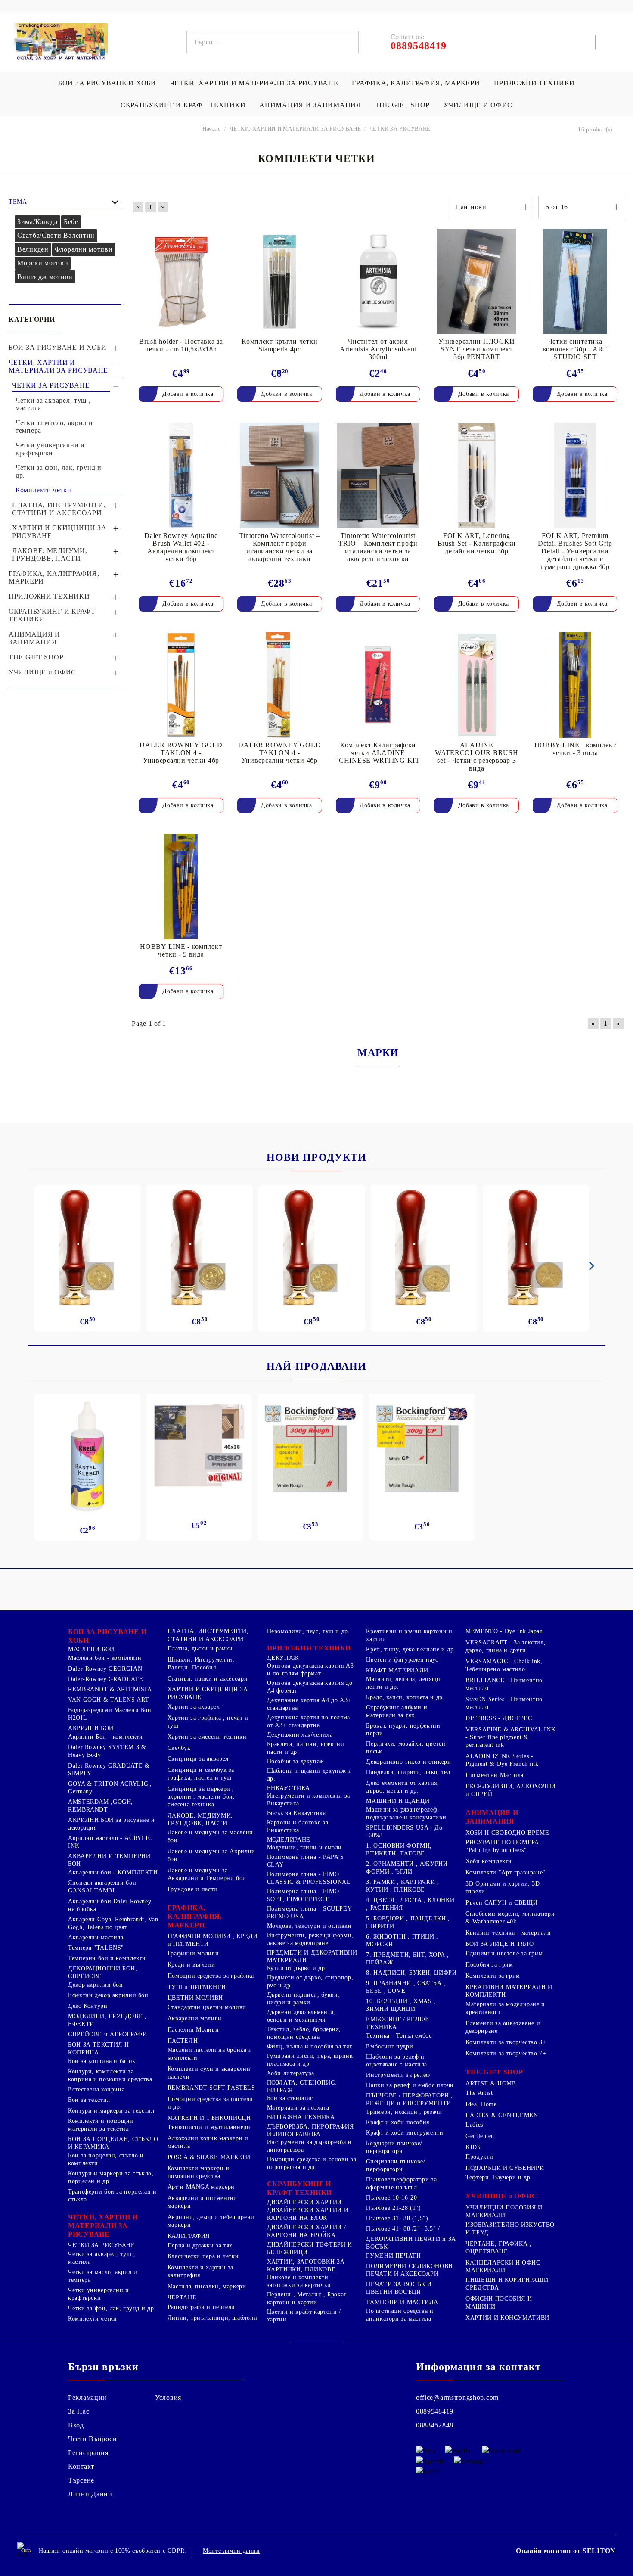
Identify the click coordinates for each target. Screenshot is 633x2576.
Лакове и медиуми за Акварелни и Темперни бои (207, 1874)
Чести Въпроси (92, 2439)
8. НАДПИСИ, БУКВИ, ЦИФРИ (411, 1973)
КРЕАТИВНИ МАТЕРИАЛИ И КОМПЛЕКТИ (509, 1991)
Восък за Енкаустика (296, 1813)
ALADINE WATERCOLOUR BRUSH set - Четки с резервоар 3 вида (476, 757)
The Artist (479, 2093)
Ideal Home (481, 2104)
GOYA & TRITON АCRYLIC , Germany (110, 1788)
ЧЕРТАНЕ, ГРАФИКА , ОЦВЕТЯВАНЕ (498, 2248)
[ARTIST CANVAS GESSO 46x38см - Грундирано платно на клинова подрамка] (199, 1447)
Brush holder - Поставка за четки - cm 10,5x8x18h (181, 345)
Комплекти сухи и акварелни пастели (209, 2073)
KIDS (473, 2147)
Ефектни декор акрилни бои (108, 1995)
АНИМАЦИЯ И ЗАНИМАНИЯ (310, 105)
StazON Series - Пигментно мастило (504, 1703)
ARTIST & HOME (491, 2083)
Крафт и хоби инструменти (405, 2133)
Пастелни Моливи (193, 2030)
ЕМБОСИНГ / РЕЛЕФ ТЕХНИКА (397, 2023)
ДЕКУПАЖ (283, 1658)
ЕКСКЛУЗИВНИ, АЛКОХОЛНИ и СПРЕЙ (511, 1790)
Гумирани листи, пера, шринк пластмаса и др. (310, 2060)
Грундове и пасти (192, 1889)
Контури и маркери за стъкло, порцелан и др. (111, 2177)
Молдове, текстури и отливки (309, 1926)
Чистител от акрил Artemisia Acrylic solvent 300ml (378, 349)
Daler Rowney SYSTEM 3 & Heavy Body (107, 1751)
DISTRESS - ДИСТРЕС (499, 1718)
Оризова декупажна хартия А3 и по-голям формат (310, 1670)
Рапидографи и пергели (201, 2307)
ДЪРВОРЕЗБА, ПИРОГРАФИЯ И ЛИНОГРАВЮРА (310, 2130)
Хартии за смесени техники (207, 1737)
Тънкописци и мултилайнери (209, 2127)
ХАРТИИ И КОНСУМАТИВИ (507, 2318)
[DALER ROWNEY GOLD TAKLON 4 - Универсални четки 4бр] (181, 685)
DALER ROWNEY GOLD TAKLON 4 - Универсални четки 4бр (181, 753)
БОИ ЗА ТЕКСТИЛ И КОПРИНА (99, 2049)
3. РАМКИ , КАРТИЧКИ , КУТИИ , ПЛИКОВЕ (402, 1886)
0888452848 (435, 2425)
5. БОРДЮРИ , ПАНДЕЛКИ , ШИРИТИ (408, 1922)
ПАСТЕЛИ (183, 2041)
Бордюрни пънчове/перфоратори (394, 2147)
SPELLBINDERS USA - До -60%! (404, 1832)
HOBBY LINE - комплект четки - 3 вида (575, 749)
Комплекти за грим (493, 1976)
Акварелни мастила (96, 1937)
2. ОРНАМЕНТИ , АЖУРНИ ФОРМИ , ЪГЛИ (407, 1868)
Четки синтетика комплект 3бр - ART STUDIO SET (575, 349)
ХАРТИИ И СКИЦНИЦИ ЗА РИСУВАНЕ (208, 1693)
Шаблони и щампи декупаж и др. (310, 1775)
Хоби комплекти (489, 1861)
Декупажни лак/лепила (300, 1735)
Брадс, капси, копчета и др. (405, 1697)
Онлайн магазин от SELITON (566, 2551)
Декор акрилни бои (96, 1985)
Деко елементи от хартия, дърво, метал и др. (402, 1787)
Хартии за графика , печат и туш (208, 1722)
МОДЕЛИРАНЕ (289, 1840)
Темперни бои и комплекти (107, 1958)
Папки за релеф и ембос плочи (410, 2085)
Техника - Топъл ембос (399, 2036)
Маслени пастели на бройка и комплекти (210, 2054)
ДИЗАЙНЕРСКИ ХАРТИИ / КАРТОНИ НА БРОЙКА (307, 2231)
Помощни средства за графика (211, 1976)
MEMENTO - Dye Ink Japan (504, 1631)
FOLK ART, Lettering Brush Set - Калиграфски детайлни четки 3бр (477, 543)
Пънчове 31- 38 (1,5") (397, 2218)
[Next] (590, 1266)
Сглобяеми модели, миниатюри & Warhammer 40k (510, 1918)
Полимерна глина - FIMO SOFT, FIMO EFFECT (303, 1895)
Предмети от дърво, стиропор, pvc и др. (310, 1981)
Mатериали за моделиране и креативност (505, 2008)
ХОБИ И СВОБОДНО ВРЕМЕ (507, 1833)
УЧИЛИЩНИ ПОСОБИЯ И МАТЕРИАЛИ (504, 2211)
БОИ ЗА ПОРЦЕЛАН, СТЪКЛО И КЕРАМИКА (113, 2143)
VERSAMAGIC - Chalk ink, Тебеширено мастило (504, 1665)
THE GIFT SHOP (402, 105)
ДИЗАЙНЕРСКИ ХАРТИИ (304, 2202)
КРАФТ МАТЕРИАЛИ (397, 1670)
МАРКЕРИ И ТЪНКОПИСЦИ (209, 2118)
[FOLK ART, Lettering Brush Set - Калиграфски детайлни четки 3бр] (476, 475)
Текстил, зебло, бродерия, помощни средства (304, 2033)
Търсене (81, 2480)
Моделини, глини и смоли (305, 1847)
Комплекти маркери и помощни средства (199, 2172)
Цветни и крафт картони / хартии (304, 2316)
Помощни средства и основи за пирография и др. (312, 2163)
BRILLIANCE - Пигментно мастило (504, 1684)
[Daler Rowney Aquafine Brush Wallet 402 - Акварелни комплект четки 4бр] (181, 475)
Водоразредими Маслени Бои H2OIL (110, 1714)
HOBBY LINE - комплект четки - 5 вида (181, 950)
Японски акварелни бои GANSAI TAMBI (102, 1887)
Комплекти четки (92, 2319)
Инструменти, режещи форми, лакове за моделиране (310, 1939)
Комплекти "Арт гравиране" (506, 1872)
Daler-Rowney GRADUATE (105, 1679)
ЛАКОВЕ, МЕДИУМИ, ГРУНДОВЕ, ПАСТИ (200, 1819)
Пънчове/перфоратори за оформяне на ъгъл (401, 2183)
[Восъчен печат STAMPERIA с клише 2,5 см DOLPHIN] (88, 1248)
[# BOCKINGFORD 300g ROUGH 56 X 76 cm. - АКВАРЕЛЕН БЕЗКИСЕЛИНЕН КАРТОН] (310, 1449)
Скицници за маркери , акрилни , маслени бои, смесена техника (201, 1797)
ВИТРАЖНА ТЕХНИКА (301, 2117)
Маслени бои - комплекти (105, 1658)
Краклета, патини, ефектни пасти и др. (306, 1748)
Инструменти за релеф (398, 2075)
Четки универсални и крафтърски (99, 2294)
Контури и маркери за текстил (111, 2111)
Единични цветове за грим (504, 1953)
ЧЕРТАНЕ (182, 2298)
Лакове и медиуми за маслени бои (210, 1836)
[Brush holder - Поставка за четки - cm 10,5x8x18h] (181, 281)
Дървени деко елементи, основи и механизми (302, 2016)
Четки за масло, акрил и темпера (103, 2276)
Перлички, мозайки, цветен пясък (406, 1748)
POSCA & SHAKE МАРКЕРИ (209, 2157)
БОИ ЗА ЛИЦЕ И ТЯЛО (500, 1944)
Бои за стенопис (290, 2098)
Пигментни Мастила (495, 1775)
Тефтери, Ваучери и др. (499, 2177)
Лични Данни (90, 2494)
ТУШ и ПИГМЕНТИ (197, 1987)
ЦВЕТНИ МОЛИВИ (195, 1998)
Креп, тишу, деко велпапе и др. (411, 1649)
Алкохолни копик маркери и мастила (208, 2142)
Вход (76, 2425)
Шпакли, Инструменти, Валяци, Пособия (201, 1664)
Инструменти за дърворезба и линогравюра (309, 2146)
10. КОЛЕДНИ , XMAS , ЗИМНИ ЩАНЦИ (401, 2005)
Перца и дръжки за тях (200, 2245)
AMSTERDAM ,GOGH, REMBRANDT (101, 1806)
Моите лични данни (231, 2551)
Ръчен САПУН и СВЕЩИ (501, 1903)
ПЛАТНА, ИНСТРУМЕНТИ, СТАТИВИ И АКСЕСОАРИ (208, 1635)
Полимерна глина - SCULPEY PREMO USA (309, 1913)
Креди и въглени (191, 1965)
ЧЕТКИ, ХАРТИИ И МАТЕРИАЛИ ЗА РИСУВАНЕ (254, 83)
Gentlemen (480, 2136)
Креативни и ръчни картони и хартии (409, 1635)
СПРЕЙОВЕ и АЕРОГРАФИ (108, 2034)
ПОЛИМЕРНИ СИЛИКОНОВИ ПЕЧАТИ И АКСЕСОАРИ (410, 2270)
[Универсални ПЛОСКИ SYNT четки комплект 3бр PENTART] (476, 281)
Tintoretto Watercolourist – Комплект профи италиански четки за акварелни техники (279, 547)
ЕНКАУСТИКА (289, 1788)
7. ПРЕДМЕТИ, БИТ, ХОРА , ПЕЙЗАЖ (407, 1959)
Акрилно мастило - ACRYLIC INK (110, 1842)
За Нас (79, 2411)
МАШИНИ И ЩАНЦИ (398, 1801)
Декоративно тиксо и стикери (408, 1762)
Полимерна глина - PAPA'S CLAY (306, 1861)
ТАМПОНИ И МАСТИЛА (402, 2302)
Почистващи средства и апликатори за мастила (400, 2315)
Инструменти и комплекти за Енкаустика (309, 1800)
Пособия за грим (489, 1965)
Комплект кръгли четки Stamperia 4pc (279, 345)
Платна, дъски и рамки (200, 1648)
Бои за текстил (89, 2100)
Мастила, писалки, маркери (207, 2286)
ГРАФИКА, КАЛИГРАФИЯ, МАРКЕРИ (416, 83)
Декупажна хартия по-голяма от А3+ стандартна (309, 1721)
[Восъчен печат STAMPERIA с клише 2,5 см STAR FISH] (536, 1248)
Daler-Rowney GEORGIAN (105, 1669)
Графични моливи (193, 1953)
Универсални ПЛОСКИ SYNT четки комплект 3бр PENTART (476, 349)
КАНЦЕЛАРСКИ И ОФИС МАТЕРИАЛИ (503, 2267)
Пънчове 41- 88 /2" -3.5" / (403, 2229)
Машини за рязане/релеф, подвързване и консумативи (406, 1813)
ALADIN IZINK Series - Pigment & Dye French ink (502, 1760)
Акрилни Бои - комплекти (105, 1737)
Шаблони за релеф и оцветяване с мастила (397, 2061)
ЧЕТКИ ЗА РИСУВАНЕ (102, 2245)
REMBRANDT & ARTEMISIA (110, 1689)
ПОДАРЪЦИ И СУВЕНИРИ (505, 2168)
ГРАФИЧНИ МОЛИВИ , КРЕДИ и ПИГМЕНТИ (213, 1940)
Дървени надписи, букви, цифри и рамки (304, 1999)
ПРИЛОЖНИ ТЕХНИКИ (535, 83)
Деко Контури (88, 2006)
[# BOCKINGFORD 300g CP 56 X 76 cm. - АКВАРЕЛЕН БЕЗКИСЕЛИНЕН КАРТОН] (422, 1449)
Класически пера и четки (203, 2256)
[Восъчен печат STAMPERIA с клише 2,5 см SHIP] (200, 1248)
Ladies (474, 2125)
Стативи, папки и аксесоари (208, 1679)
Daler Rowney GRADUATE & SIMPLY (109, 1770)
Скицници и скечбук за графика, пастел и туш (201, 1774)
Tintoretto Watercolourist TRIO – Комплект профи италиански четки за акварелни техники (378, 547)
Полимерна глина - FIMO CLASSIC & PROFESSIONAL (309, 1878)
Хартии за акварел (194, 1707)
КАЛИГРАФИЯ (189, 2236)
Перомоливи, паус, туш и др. (309, 1631)
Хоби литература (291, 2073)
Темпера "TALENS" (96, 1948)
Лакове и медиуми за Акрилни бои (211, 1855)
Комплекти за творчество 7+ (506, 2053)
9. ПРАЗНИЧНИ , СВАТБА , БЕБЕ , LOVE (406, 1987)
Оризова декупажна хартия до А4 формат (310, 1687)
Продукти (479, 2157)
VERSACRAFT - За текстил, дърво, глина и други (506, 1646)
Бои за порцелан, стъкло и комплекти (106, 2159)
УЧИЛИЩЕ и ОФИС (501, 2196)
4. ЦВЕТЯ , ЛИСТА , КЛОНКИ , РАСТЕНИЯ (410, 1904)
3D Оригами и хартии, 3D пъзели (503, 1888)
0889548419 (435, 2411)
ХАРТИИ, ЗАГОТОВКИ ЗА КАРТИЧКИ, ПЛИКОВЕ (306, 2266)
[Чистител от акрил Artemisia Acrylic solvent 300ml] (378, 281)
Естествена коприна (96, 2090)
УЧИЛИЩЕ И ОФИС (478, 105)
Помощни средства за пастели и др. (210, 2103)
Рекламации (87, 2397)
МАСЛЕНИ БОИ (91, 1649)
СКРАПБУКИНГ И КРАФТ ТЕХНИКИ (183, 105)
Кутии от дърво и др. (297, 1968)
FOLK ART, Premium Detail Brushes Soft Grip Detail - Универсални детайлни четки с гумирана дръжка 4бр (575, 551)
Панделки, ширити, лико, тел (408, 1772)
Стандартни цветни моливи (207, 2007)
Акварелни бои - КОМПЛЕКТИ (113, 1872)
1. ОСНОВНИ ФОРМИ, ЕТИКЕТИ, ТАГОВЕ (399, 1850)
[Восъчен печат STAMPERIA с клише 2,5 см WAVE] (312, 1248)
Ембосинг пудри (389, 2046)
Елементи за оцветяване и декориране (503, 2027)
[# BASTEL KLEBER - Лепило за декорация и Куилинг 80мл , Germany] (87, 1457)
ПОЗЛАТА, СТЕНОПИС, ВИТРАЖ (302, 2087)
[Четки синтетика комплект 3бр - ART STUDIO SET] (575, 281)
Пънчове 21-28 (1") (393, 2208)
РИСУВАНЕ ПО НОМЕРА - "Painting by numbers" (504, 1846)
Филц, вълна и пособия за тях (310, 2046)
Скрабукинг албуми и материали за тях (397, 1711)
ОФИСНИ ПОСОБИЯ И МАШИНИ (499, 2303)
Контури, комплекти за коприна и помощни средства (110, 2075)
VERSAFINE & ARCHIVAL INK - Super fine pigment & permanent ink (510, 1737)
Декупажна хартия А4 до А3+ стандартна (309, 1704)
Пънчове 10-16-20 (391, 2198)
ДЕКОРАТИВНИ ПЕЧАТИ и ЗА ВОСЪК (411, 2243)
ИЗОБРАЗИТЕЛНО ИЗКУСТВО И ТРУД (510, 2229)
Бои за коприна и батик (102, 2061)
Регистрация (88, 2453)
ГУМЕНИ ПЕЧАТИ (393, 2256)
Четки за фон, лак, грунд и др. (112, 2308)
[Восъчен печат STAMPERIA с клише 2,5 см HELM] (424, 1248)
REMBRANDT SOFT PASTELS (211, 2088)
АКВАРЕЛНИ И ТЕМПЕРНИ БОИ (109, 1860)
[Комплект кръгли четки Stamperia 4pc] (280, 281)
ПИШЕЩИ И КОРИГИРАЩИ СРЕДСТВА (507, 2284)
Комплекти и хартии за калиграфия (200, 2271)
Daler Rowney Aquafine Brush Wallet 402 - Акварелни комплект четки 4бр (181, 547)
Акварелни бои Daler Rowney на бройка (110, 1905)
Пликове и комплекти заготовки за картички (299, 2281)
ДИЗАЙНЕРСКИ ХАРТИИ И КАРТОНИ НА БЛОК (308, 2214)
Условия (168, 2397)
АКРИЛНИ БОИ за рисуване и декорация (112, 1824)
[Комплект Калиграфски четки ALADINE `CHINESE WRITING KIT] (378, 685)
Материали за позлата (298, 2108)
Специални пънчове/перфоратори (396, 2165)
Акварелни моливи (195, 2018)
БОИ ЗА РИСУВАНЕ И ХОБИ (107, 83)
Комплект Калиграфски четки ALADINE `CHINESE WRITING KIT (378, 753)
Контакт (81, 2466)
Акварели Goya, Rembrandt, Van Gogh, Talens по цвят (113, 1923)
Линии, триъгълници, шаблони (213, 2318)
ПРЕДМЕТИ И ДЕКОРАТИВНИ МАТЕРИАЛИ (312, 1956)
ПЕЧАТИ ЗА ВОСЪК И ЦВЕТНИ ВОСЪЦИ (399, 2288)
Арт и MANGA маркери (201, 2187)
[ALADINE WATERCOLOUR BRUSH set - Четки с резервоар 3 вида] (476, 685)
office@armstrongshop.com (457, 2397)
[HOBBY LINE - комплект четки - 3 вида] (575, 685)
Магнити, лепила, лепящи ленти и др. (403, 1683)
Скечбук (179, 1748)
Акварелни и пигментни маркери (202, 2202)
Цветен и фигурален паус (402, 1660)
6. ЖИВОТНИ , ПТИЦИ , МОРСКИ (402, 1941)
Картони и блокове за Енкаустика (298, 1826)
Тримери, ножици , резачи (404, 2112)
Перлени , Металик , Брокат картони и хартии (307, 2298)
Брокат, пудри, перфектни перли (403, 1729)
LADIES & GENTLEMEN (502, 2115)
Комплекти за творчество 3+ (506, 2042)
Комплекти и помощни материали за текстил (101, 2125)
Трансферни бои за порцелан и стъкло (112, 2195)
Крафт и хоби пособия (398, 2122)
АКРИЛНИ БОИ (91, 1728)
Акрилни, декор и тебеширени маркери (211, 2221)
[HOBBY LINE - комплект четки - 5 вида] (181, 887)
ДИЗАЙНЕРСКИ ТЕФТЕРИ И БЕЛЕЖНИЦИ (310, 2248)
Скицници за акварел (198, 1759)
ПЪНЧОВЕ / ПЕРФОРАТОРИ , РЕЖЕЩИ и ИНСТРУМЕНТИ (410, 2099)
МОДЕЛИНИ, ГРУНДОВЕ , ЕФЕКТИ (107, 2020)
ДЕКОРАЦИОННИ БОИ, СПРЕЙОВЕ (103, 1972)
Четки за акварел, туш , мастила (102, 2258)
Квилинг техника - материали (508, 1933)
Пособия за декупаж (296, 1761)
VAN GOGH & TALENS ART (109, 1700)
